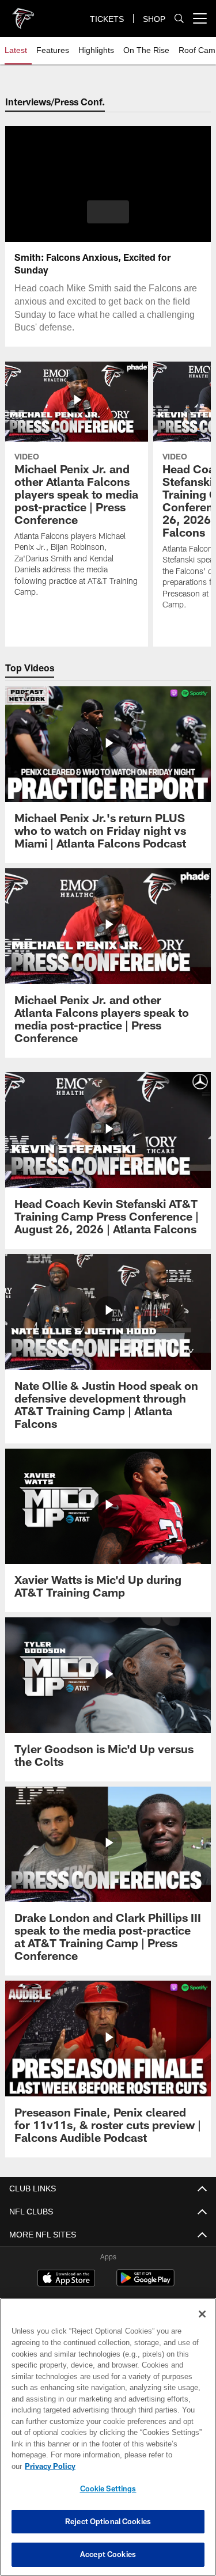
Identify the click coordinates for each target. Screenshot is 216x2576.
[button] (108, 212)
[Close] (202, 2326)
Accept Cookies (108, 2554)
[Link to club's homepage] (23, 14)
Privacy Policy (139, 2466)
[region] (108, 2443)
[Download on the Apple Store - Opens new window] (66, 2279)
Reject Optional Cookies (108, 2521)
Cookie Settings (108, 2488)
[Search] (179, 19)
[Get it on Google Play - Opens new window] (145, 2284)
